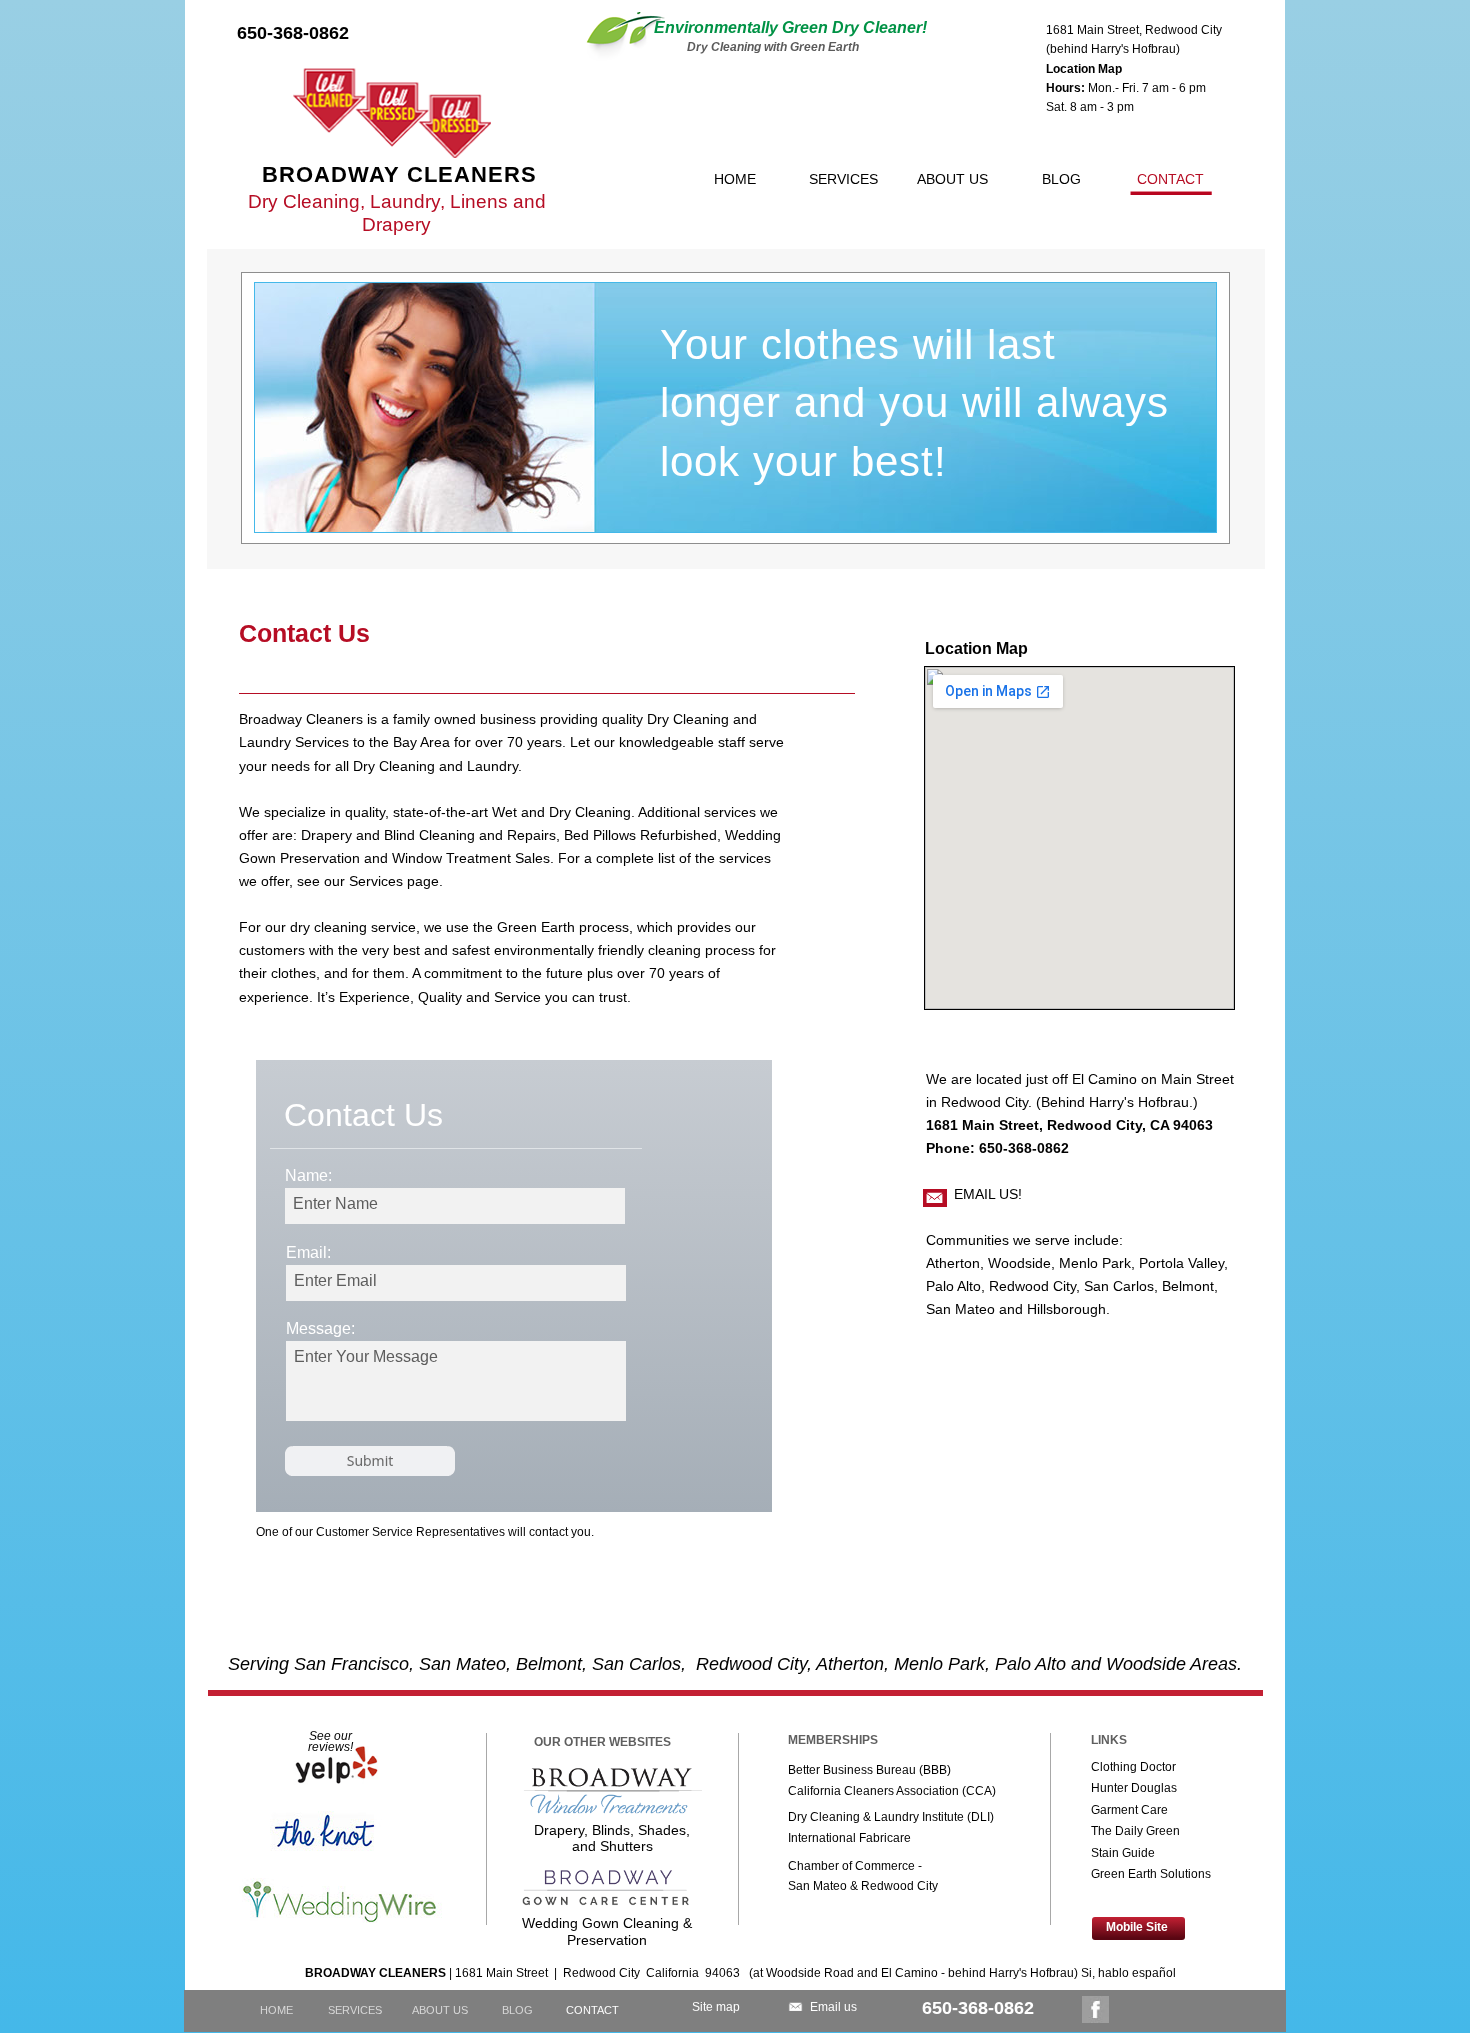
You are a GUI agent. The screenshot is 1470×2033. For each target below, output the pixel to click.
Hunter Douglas (1134, 1788)
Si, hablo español (1128, 1973)
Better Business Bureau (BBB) (869, 1770)
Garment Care (1129, 1810)
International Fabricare (849, 1838)
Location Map (1084, 69)
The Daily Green (1135, 1831)
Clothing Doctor (1133, 1767)
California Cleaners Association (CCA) (892, 1791)
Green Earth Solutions (1151, 1874)
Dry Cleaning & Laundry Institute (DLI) (891, 1817)
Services (376, 881)
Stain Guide (1123, 1853)
